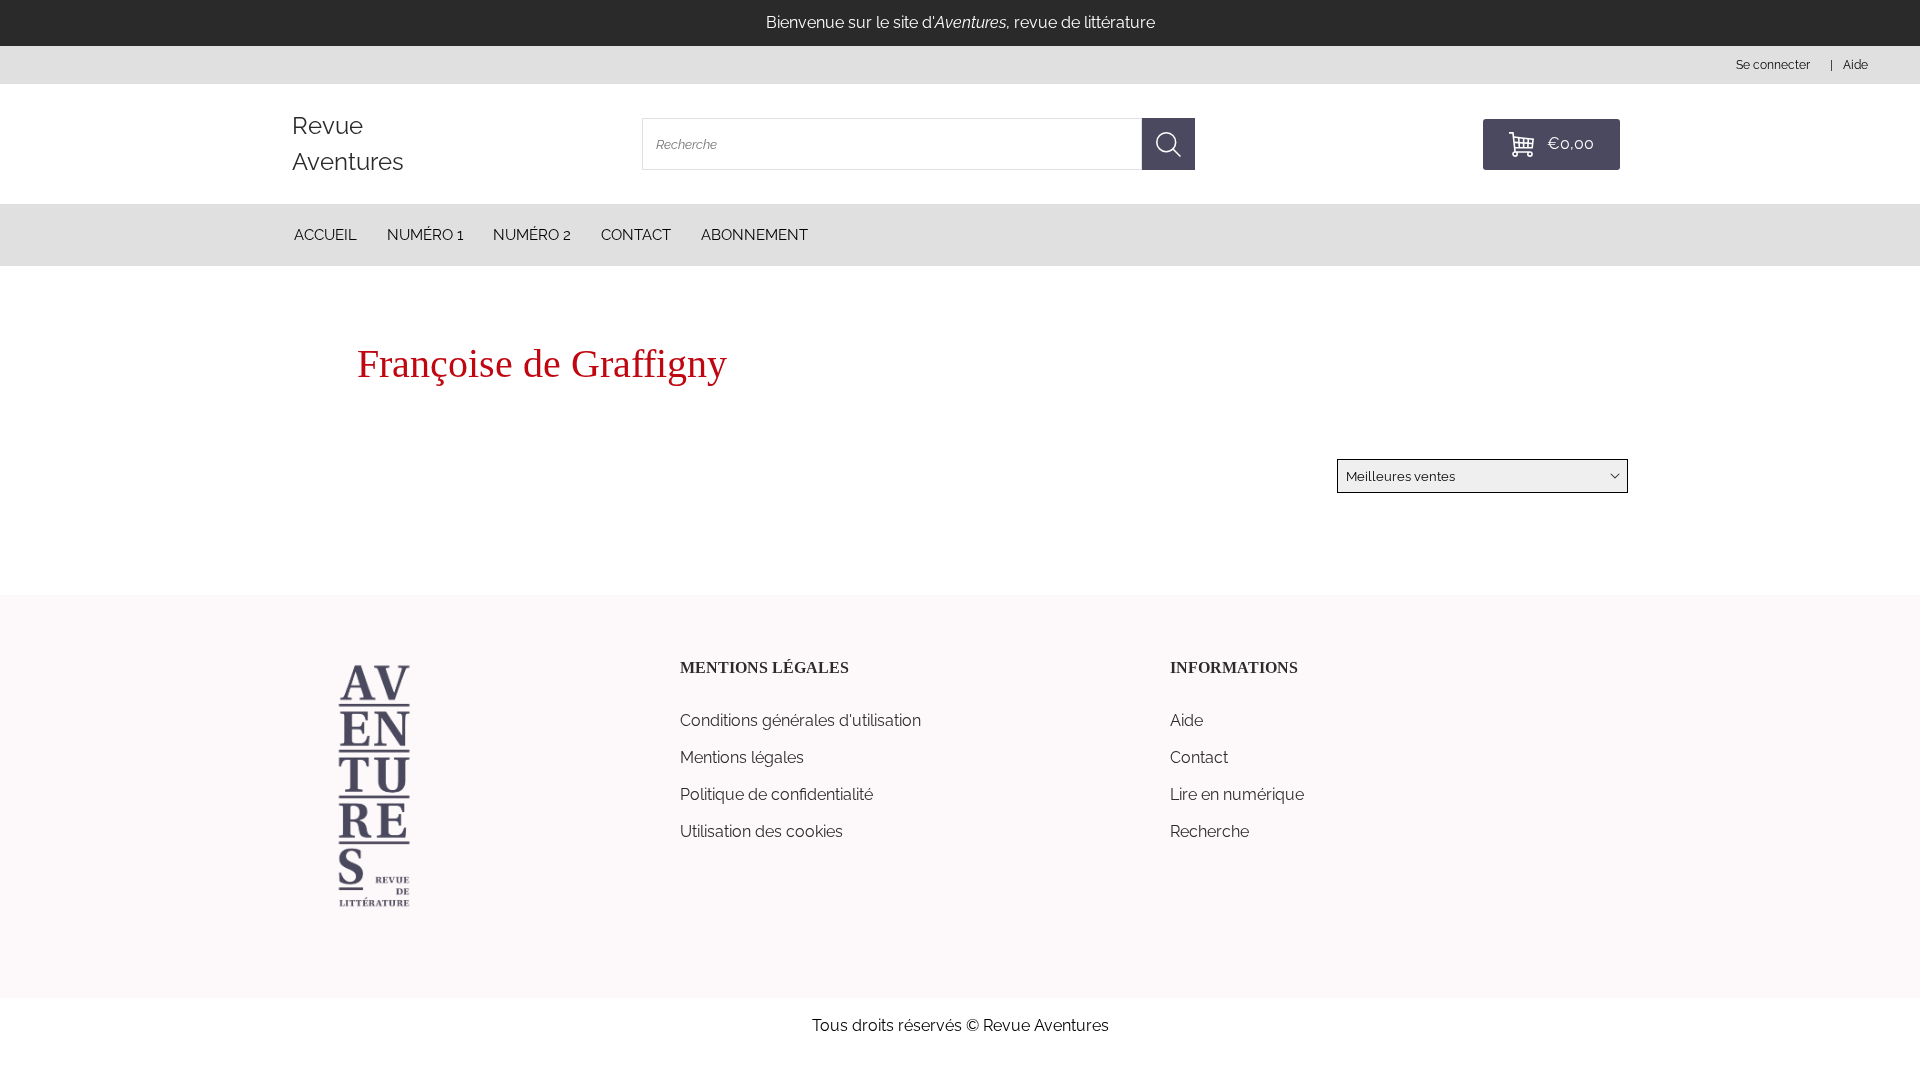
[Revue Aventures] (374, 905)
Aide (1186, 720)
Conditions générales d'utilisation (800, 720)
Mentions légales (742, 757)
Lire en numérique (1237, 794)
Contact (1199, 757)
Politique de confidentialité (776, 794)
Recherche (1209, 831)
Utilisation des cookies (761, 831)
